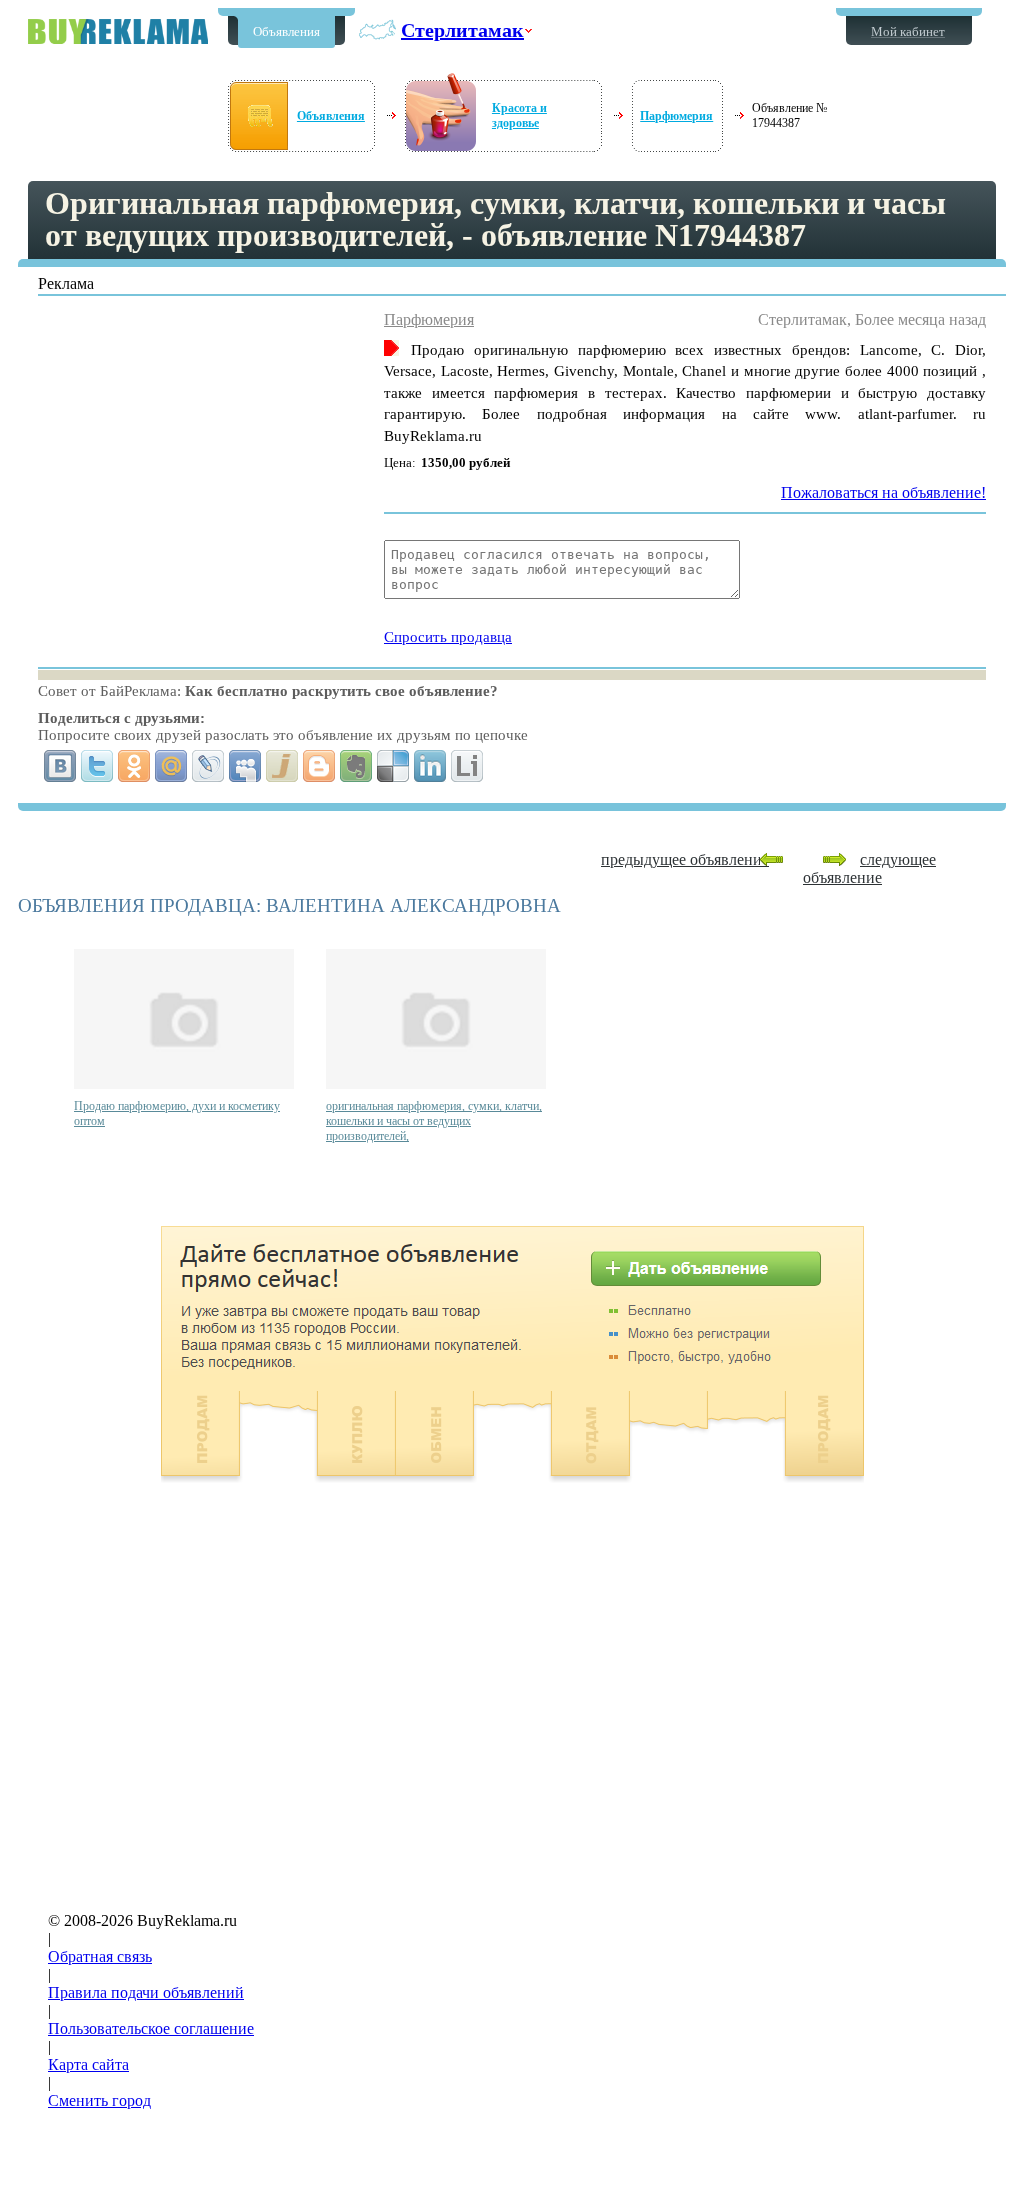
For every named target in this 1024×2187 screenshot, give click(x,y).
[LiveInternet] (467, 766)
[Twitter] (97, 766)
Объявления (286, 31)
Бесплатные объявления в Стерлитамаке (118, 31)
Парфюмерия (676, 116)
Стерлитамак (462, 30)
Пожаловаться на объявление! (883, 492)
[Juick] (282, 766)
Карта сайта (88, 2064)
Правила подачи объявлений (146, 1992)
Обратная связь (100, 1956)
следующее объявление (869, 868)
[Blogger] (319, 766)
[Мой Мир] (171, 766)
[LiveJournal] (208, 766)
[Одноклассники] (134, 766)
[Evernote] (356, 766)
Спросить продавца (448, 637)
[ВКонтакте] (60, 766)
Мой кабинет (908, 31)
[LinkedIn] (430, 766)
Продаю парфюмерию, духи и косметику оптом (177, 1113)
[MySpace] (245, 766)
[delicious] (393, 766)
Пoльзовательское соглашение (151, 2028)
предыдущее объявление (685, 859)
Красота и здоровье (519, 115)
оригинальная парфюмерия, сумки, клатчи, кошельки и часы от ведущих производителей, (434, 1121)
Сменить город (99, 2100)
